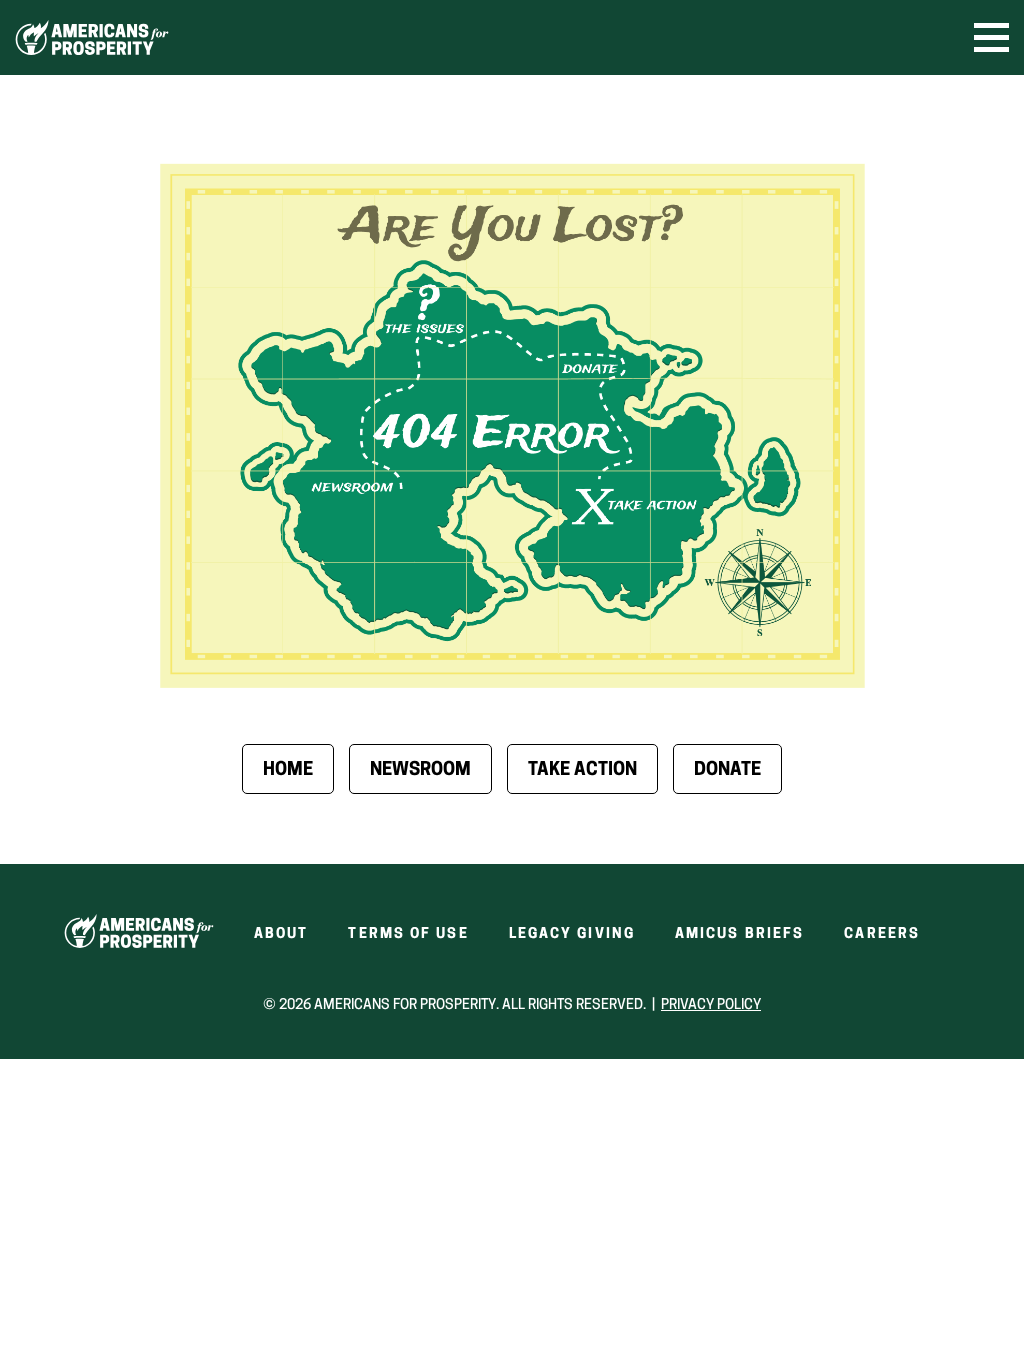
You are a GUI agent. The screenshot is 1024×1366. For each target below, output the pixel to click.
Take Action (582, 771)
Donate (727, 771)
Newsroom (420, 771)
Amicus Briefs (739, 934)
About (281, 934)
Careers (882, 934)
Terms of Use (408, 934)
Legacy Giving (572, 934)
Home (288, 771)
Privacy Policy (711, 1005)
